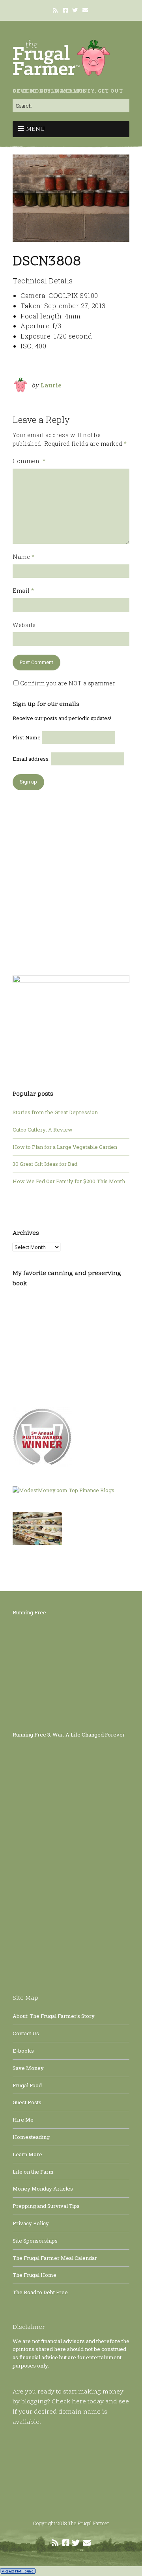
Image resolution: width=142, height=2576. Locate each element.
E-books (23, 2051)
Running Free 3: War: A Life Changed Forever (69, 1735)
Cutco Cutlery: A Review (43, 1130)
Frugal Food (27, 2085)
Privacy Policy (31, 2223)
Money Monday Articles (43, 2189)
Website (24, 625)
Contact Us (26, 2033)
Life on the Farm (33, 2172)
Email (23, 591)
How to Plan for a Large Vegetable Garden (65, 1147)
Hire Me (23, 2120)
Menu (35, 129)
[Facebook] (65, 10)
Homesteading (31, 2137)
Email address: (32, 759)
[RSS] (56, 10)
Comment (29, 461)
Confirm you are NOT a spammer (67, 683)
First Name (27, 737)
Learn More (27, 2154)
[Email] (86, 10)
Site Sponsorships (35, 2241)
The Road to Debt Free (40, 2292)
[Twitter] (75, 10)
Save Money (28, 2068)
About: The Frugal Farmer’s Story (54, 2016)
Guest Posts (27, 2102)
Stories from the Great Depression (55, 1112)
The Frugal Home (35, 2275)
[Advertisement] (71, 879)
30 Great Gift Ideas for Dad (45, 1164)
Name (23, 557)
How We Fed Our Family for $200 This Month (69, 1181)
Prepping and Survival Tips (46, 2206)
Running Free (29, 1612)
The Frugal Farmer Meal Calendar (55, 2258)
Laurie (51, 385)
